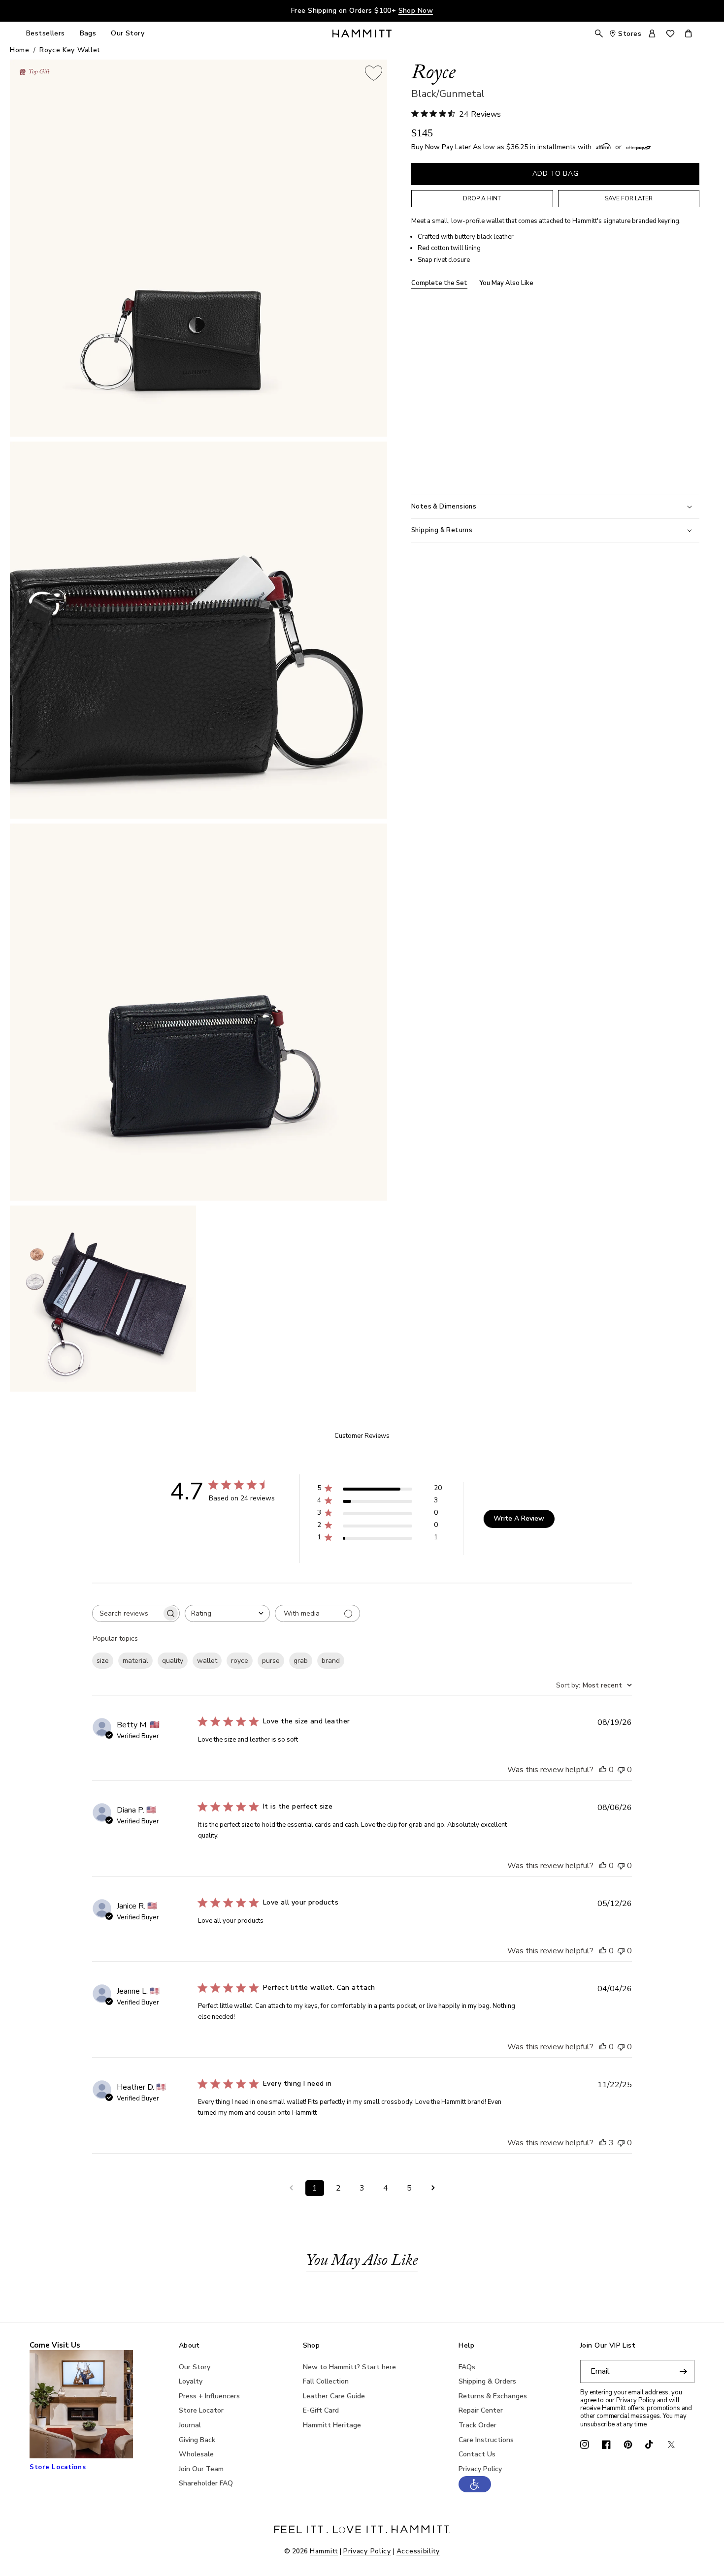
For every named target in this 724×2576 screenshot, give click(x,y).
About (189, 2346)
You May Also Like (506, 284)
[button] (475, 2490)
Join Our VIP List (608, 2346)
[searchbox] (127, 1613)
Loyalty (191, 2381)
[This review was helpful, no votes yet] (603, 1770)
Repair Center (481, 2410)
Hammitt (324, 2551)
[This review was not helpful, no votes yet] (621, 1770)
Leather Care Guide (334, 2396)
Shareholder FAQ (206, 2483)
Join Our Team (201, 2469)
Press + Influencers (209, 2396)
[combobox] (227, 1613)
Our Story (195, 2367)
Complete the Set (439, 284)
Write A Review (519, 1518)
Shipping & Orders (487, 2381)
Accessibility (418, 2551)
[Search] (599, 33)
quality (173, 1661)
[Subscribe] (683, 2371)
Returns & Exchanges (493, 2396)
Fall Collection (326, 2381)
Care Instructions (486, 2440)
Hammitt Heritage (332, 2425)
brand (331, 1661)
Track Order (477, 2425)
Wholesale (196, 2454)
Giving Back (197, 2440)
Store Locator (201, 2410)
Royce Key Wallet (70, 50)
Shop (312, 2346)
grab (301, 1661)
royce (240, 1661)
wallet (207, 1661)
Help (466, 2346)
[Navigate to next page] (433, 2188)
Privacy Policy (480, 2469)
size (103, 1661)
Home (20, 50)
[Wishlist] (670, 34)
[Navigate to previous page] (291, 2188)
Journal (190, 2425)
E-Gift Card (321, 2410)
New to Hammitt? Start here (349, 2367)
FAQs (467, 2367)
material (135, 1661)
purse (271, 1661)
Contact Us (477, 2454)
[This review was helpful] (603, 2143)
